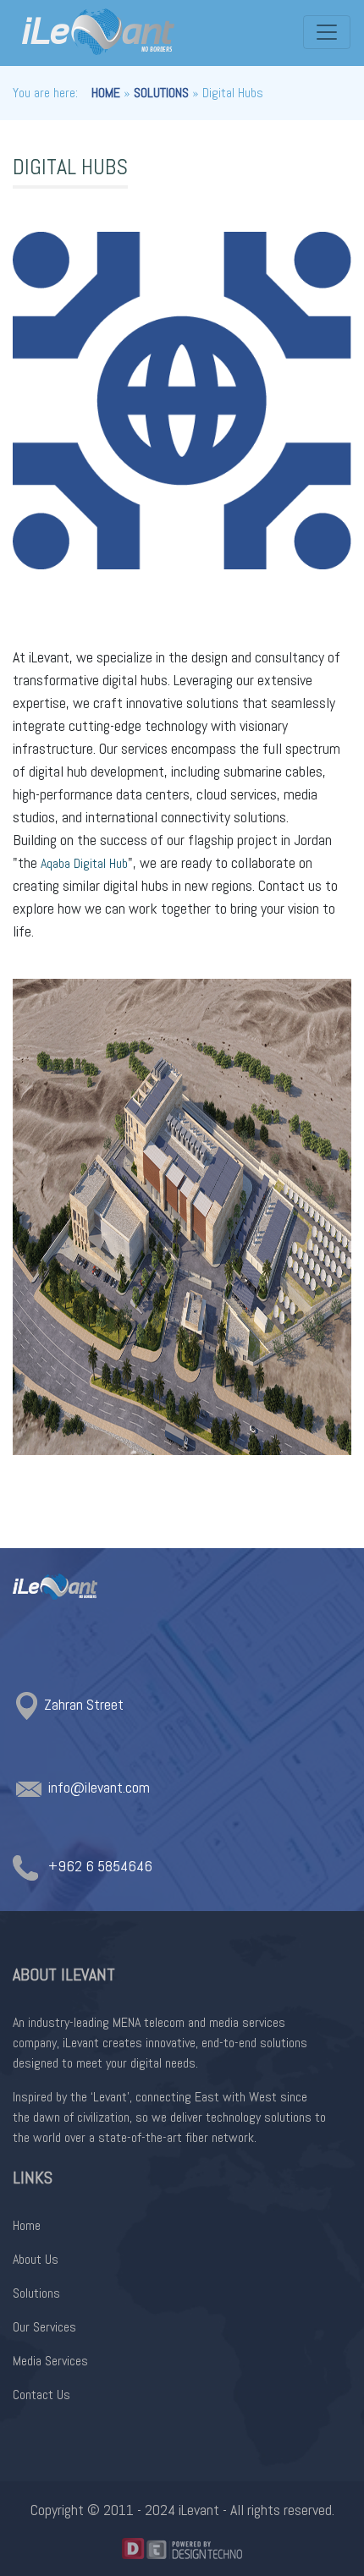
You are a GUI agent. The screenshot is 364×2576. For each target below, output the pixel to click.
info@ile (73, 1787)
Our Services (44, 2327)
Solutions (161, 93)
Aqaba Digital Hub (84, 863)
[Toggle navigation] (327, 32)
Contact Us (41, 2395)
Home (106, 93)
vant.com (124, 1787)
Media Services (50, 2361)
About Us (36, 2259)
